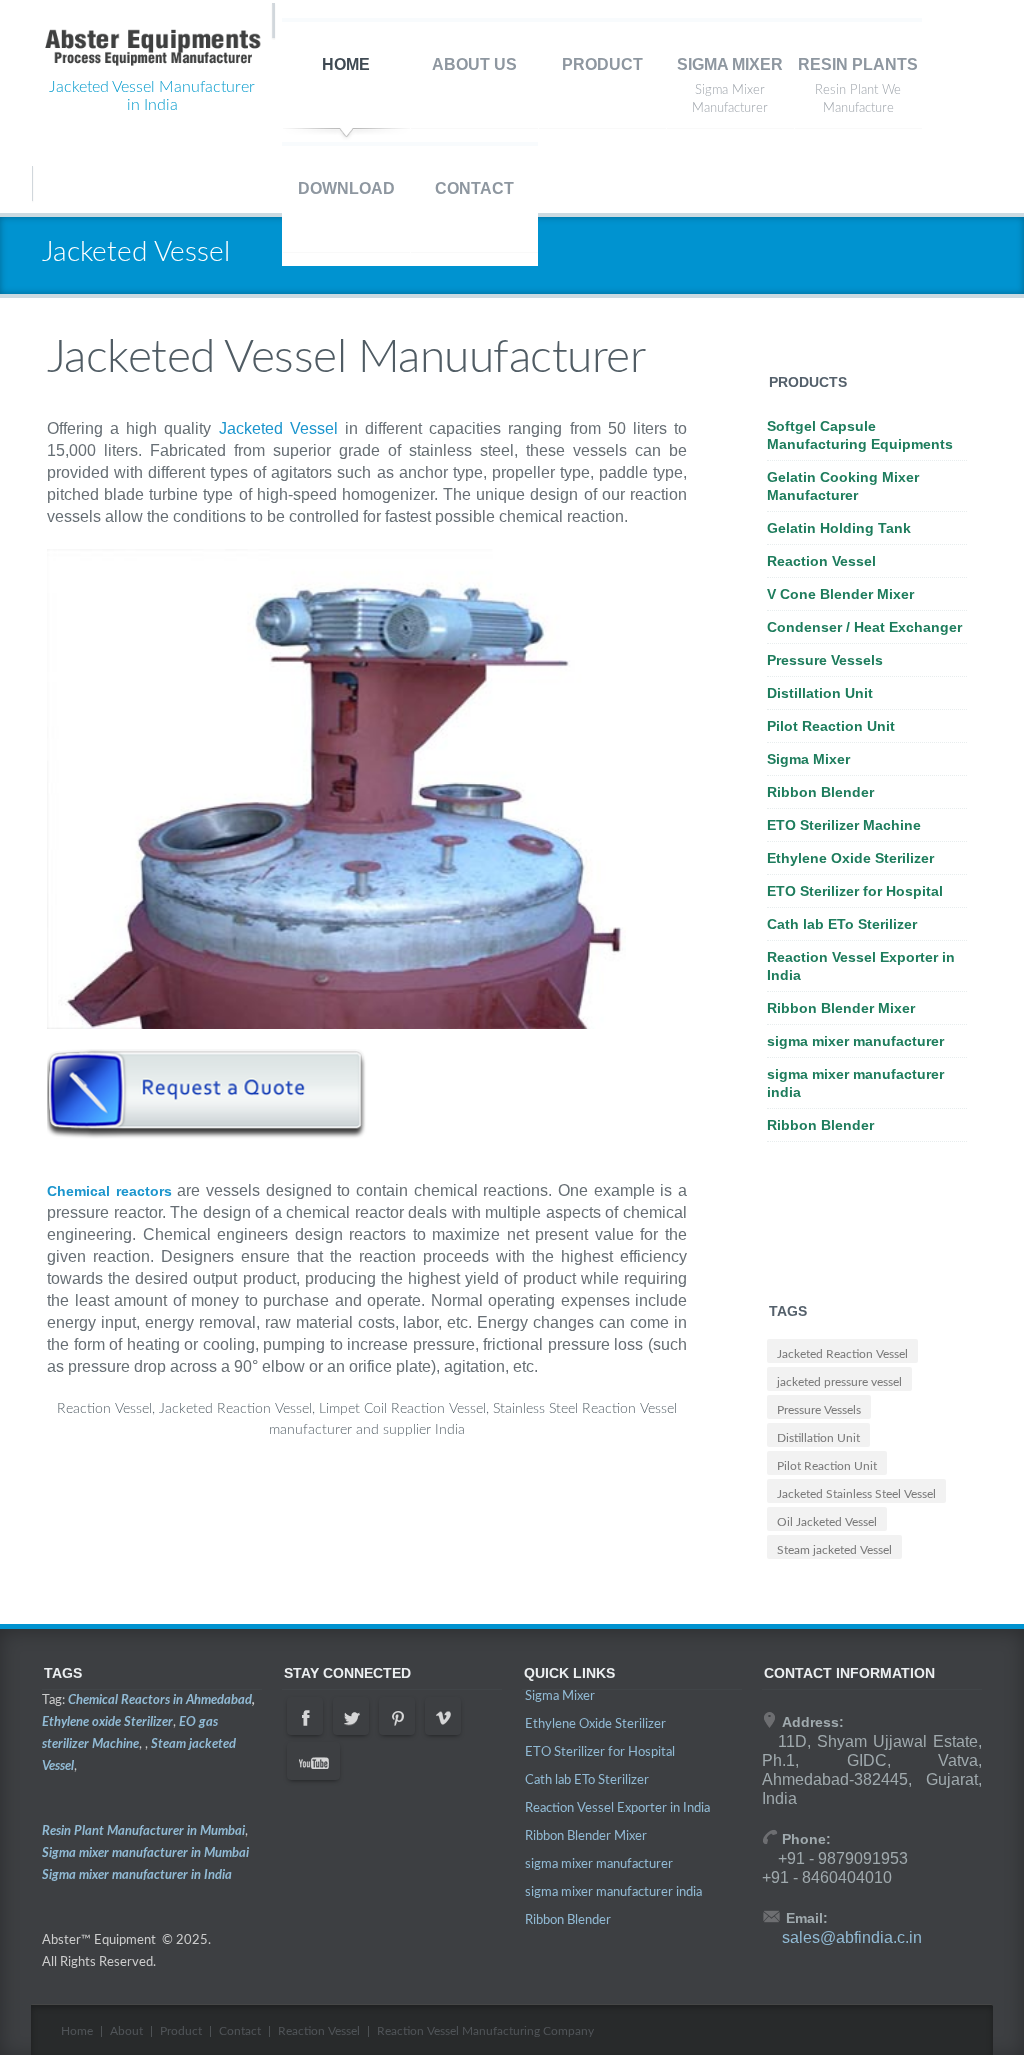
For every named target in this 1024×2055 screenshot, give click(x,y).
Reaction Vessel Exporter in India (861, 966)
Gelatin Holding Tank (839, 528)
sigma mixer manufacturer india (855, 1083)
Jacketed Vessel (278, 428)
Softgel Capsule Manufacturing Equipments (860, 435)
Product (602, 64)
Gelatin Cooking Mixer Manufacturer (843, 486)
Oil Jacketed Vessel (827, 1522)
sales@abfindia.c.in (852, 1937)
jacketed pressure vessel (839, 1382)
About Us (474, 64)
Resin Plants (858, 64)
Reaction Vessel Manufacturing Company (485, 2031)
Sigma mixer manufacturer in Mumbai (145, 1853)
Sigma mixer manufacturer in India (137, 1875)
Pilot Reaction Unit (831, 726)
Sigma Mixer (730, 64)
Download (346, 188)
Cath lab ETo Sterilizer (842, 924)
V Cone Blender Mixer (840, 594)
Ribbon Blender (820, 792)
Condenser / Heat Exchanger (864, 627)
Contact (240, 2031)
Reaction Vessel (821, 561)
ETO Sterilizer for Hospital (855, 891)
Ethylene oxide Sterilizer (107, 1722)
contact (474, 188)
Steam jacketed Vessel (834, 1550)
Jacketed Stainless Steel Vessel (856, 1494)
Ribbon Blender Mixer (841, 1008)
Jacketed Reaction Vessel (842, 1354)
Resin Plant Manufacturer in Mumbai (143, 1831)
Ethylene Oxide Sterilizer (850, 858)
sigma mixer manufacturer (855, 1041)
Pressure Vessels (825, 660)
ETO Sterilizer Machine (844, 825)
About (126, 2031)
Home (346, 64)
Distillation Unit (820, 693)
